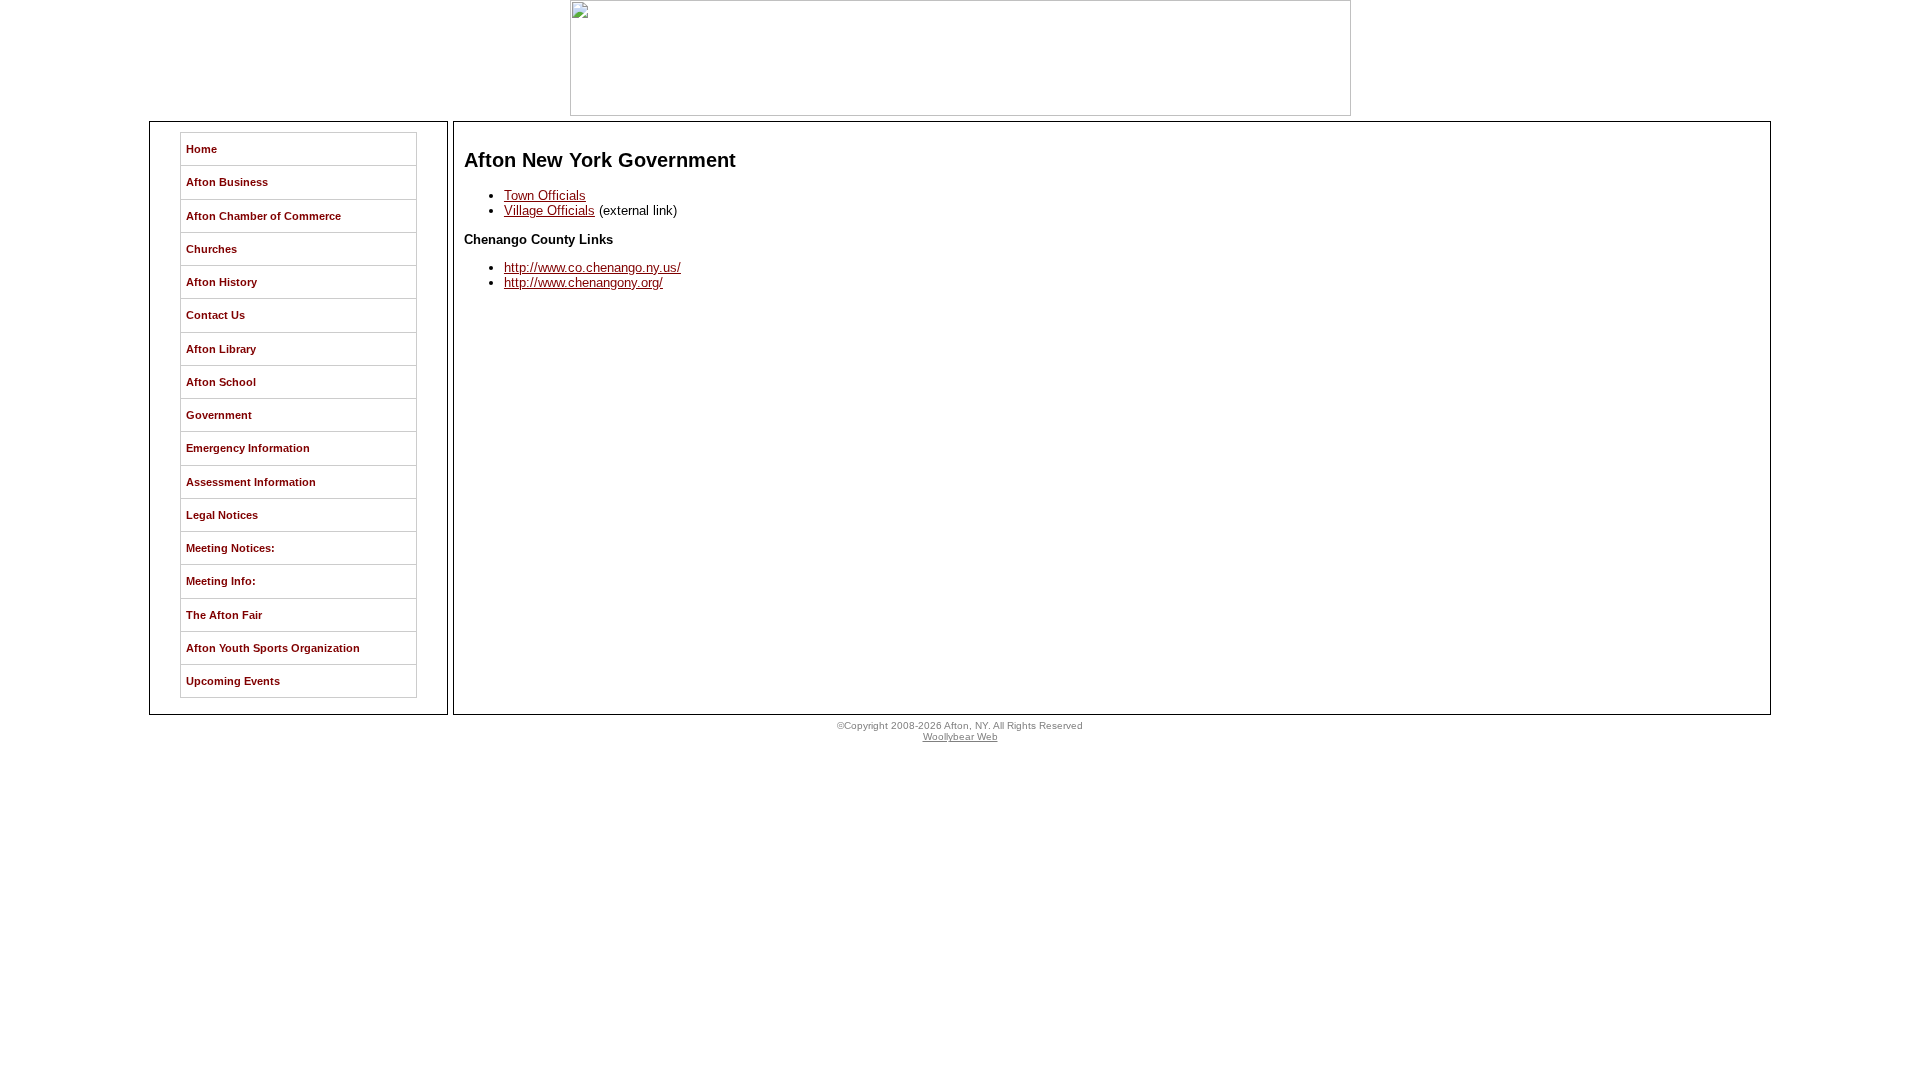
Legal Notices (222, 515)
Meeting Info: (221, 581)
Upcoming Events (233, 681)
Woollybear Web (960, 736)
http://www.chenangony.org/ (583, 282)
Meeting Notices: (230, 548)
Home (201, 149)
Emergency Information (248, 448)
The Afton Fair (224, 615)
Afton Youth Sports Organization (273, 648)
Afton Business (227, 182)
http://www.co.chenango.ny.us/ (592, 267)
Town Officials (545, 195)
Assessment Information (251, 482)
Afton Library (221, 349)
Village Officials (549, 210)
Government (219, 415)
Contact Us (215, 315)
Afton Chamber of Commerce (263, 216)
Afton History (221, 282)
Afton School (221, 382)
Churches (211, 249)
